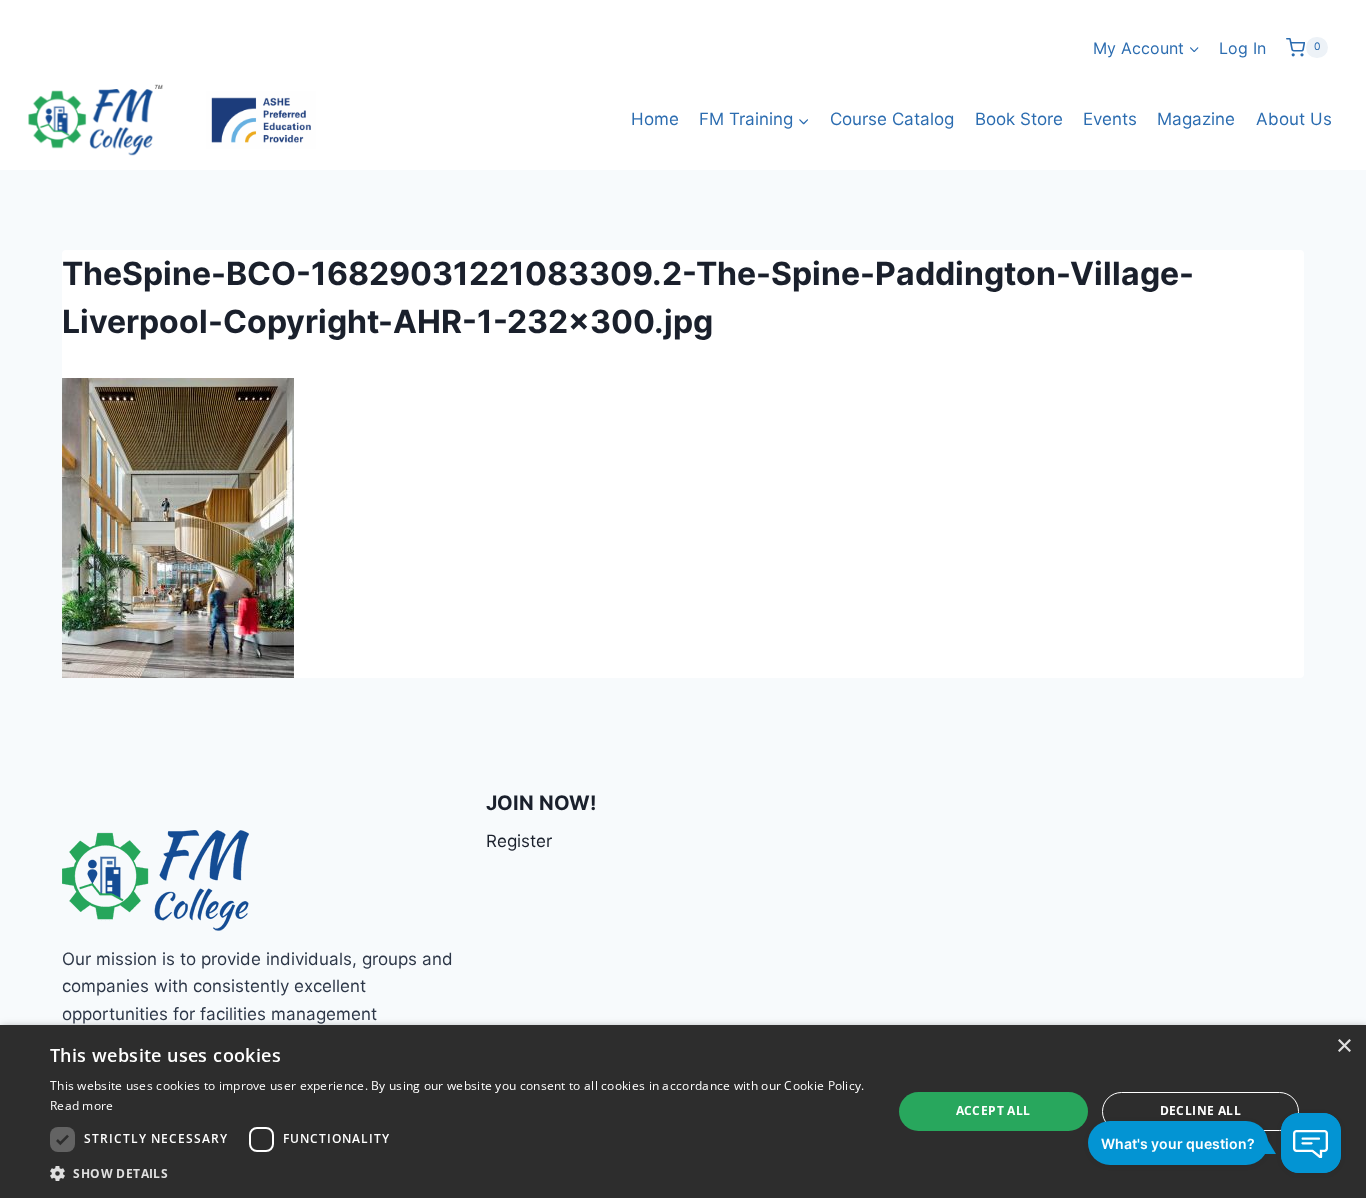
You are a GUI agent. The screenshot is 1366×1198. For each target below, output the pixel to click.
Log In (1242, 48)
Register (519, 841)
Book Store (1019, 119)
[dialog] (683, 1111)
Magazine (1196, 119)
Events (1110, 119)
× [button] (1343, 1046)
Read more (82, 1105)
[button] (458, 1173)
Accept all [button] (993, 1110)
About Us (1294, 119)
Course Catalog (892, 119)
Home (655, 119)
